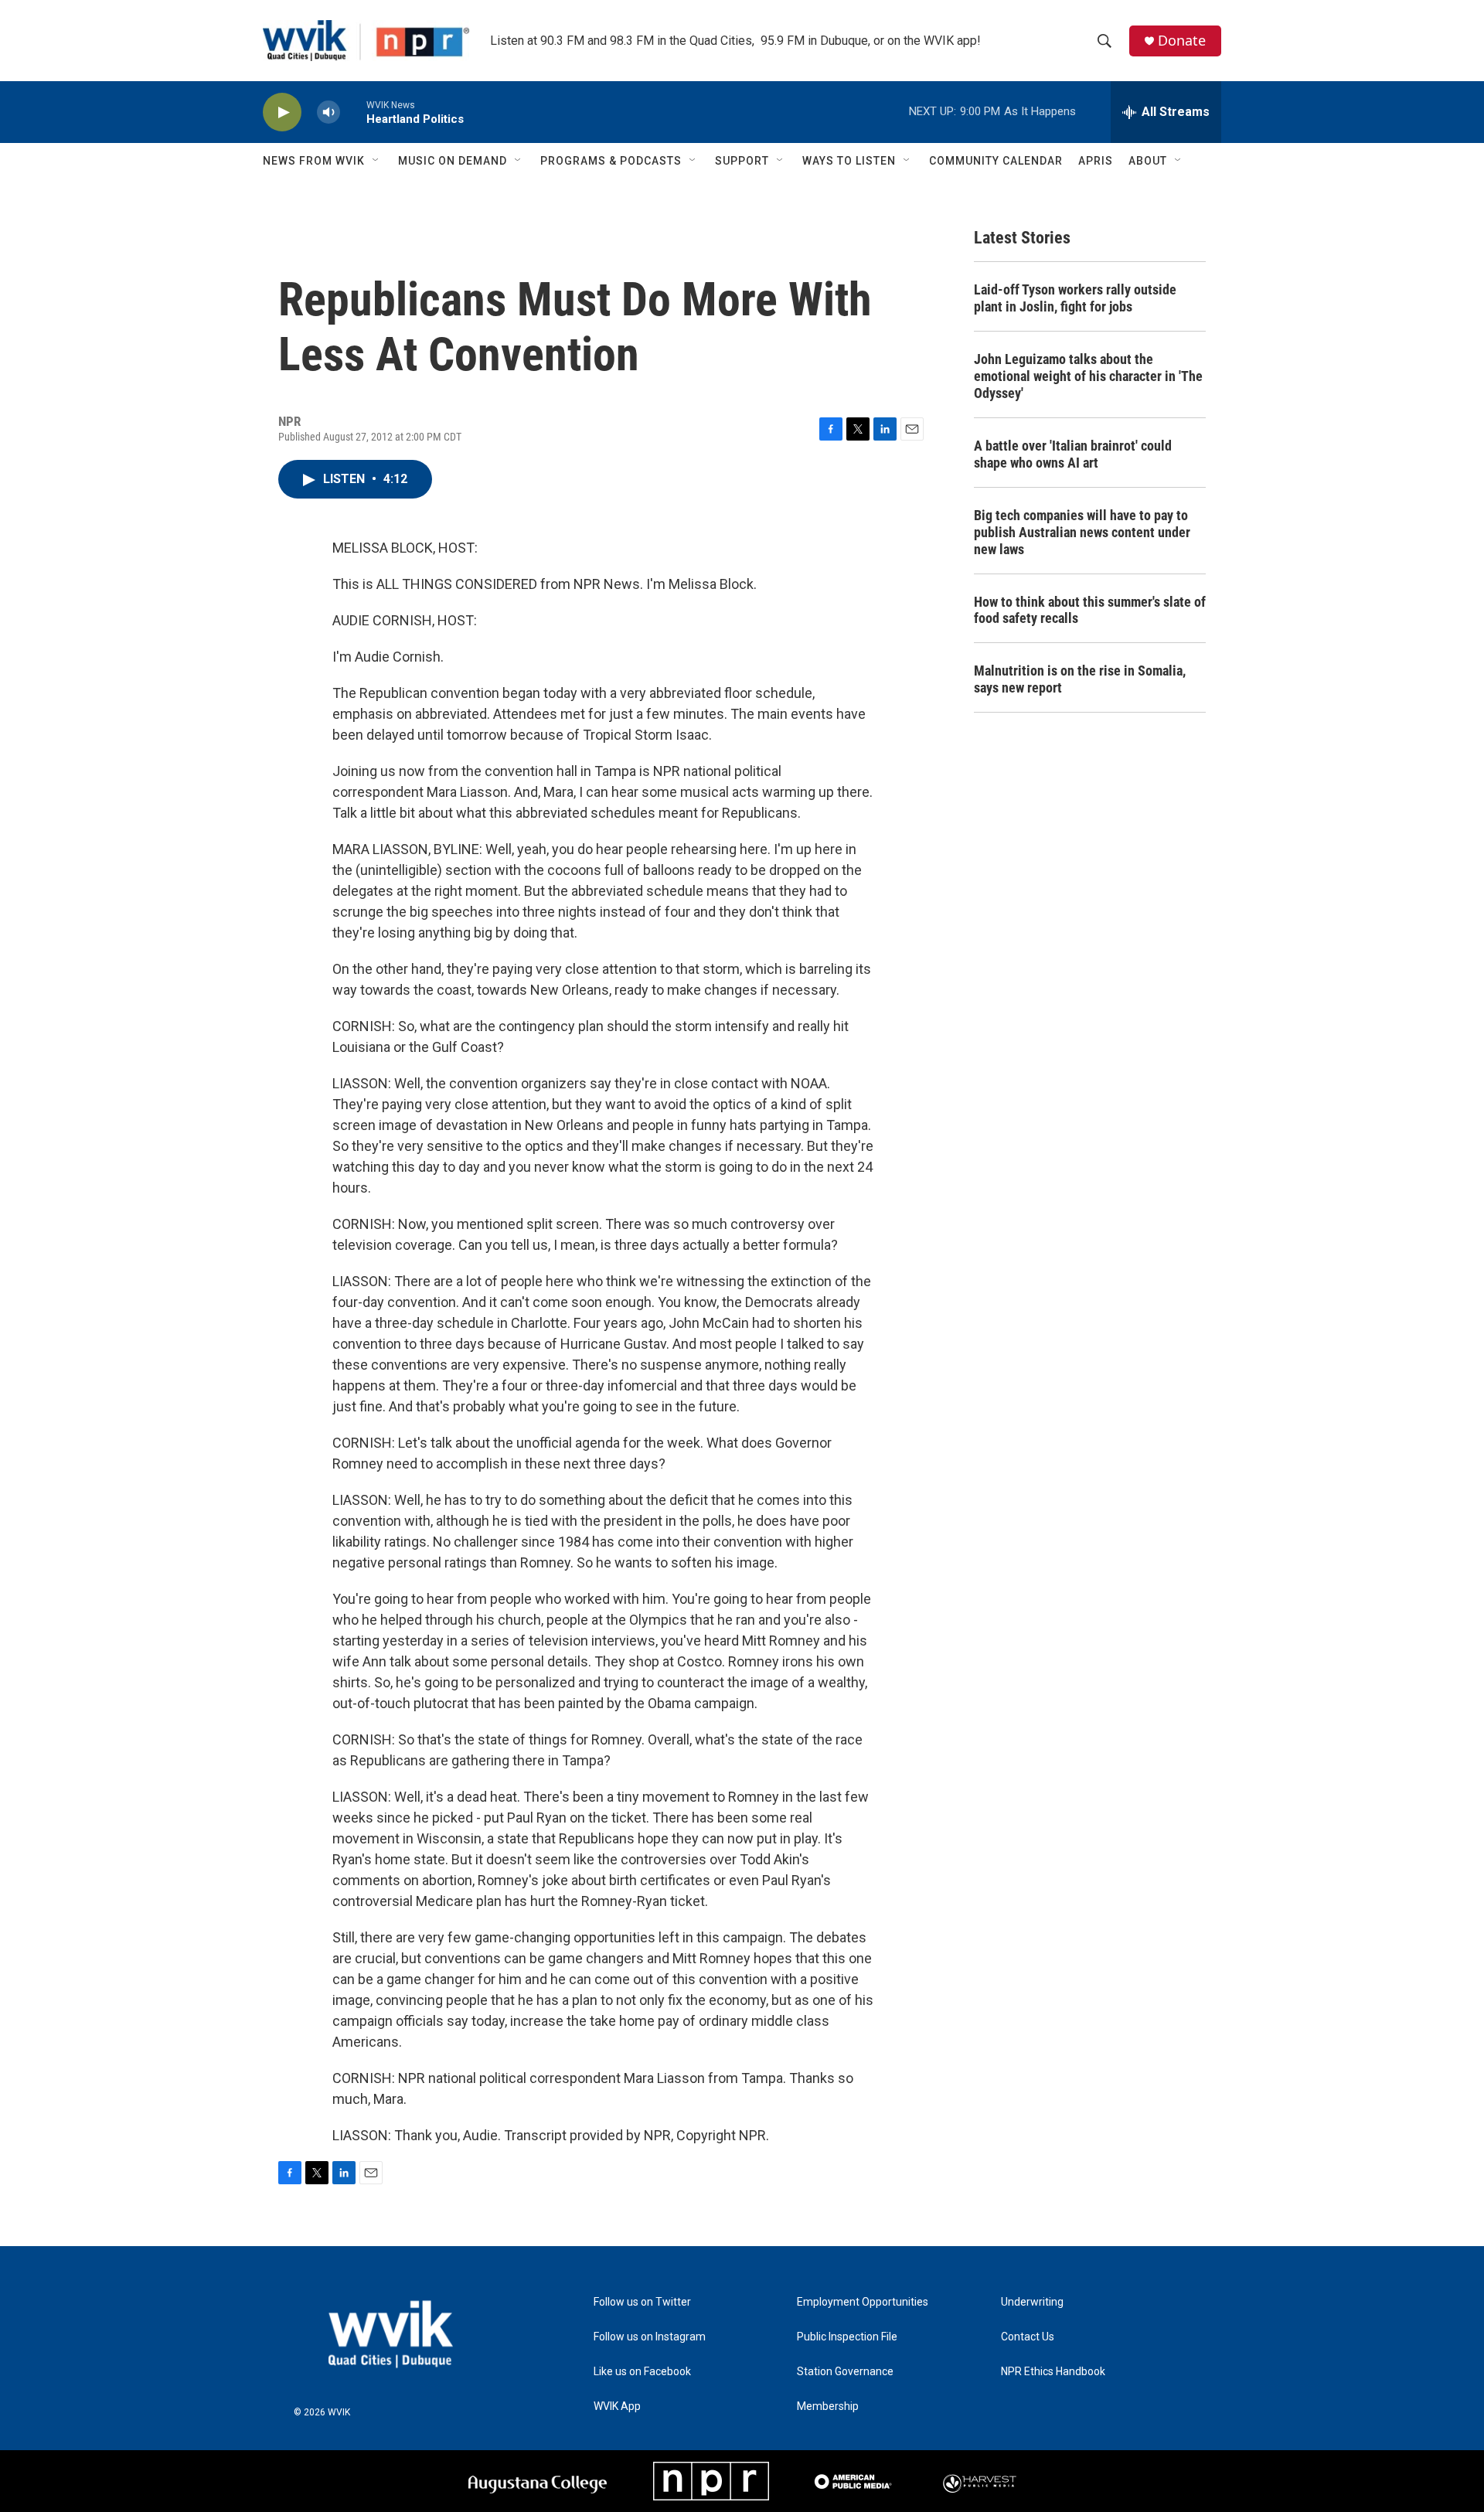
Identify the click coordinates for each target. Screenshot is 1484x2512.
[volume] (328, 112)
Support (742, 161)
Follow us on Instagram (650, 2337)
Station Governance (845, 2372)
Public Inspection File (847, 2337)
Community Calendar (996, 161)
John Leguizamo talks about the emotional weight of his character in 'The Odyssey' (1088, 376)
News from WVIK (314, 161)
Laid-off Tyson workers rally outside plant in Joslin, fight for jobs (1075, 298)
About (1148, 161)
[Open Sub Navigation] (376, 161)
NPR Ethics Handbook (1053, 2372)
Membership (828, 2406)
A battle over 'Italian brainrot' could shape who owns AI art (1073, 454)
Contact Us (1028, 2337)
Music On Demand (453, 161)
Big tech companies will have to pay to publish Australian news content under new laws (1082, 532)
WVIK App (617, 2406)
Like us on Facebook (642, 2372)
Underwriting (1032, 2302)
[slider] (353, 112)
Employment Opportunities (863, 2302)
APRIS (1096, 161)
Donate (1182, 41)
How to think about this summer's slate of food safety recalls (1090, 610)
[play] (282, 112)
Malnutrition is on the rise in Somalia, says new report (1080, 679)
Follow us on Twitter (642, 2302)
